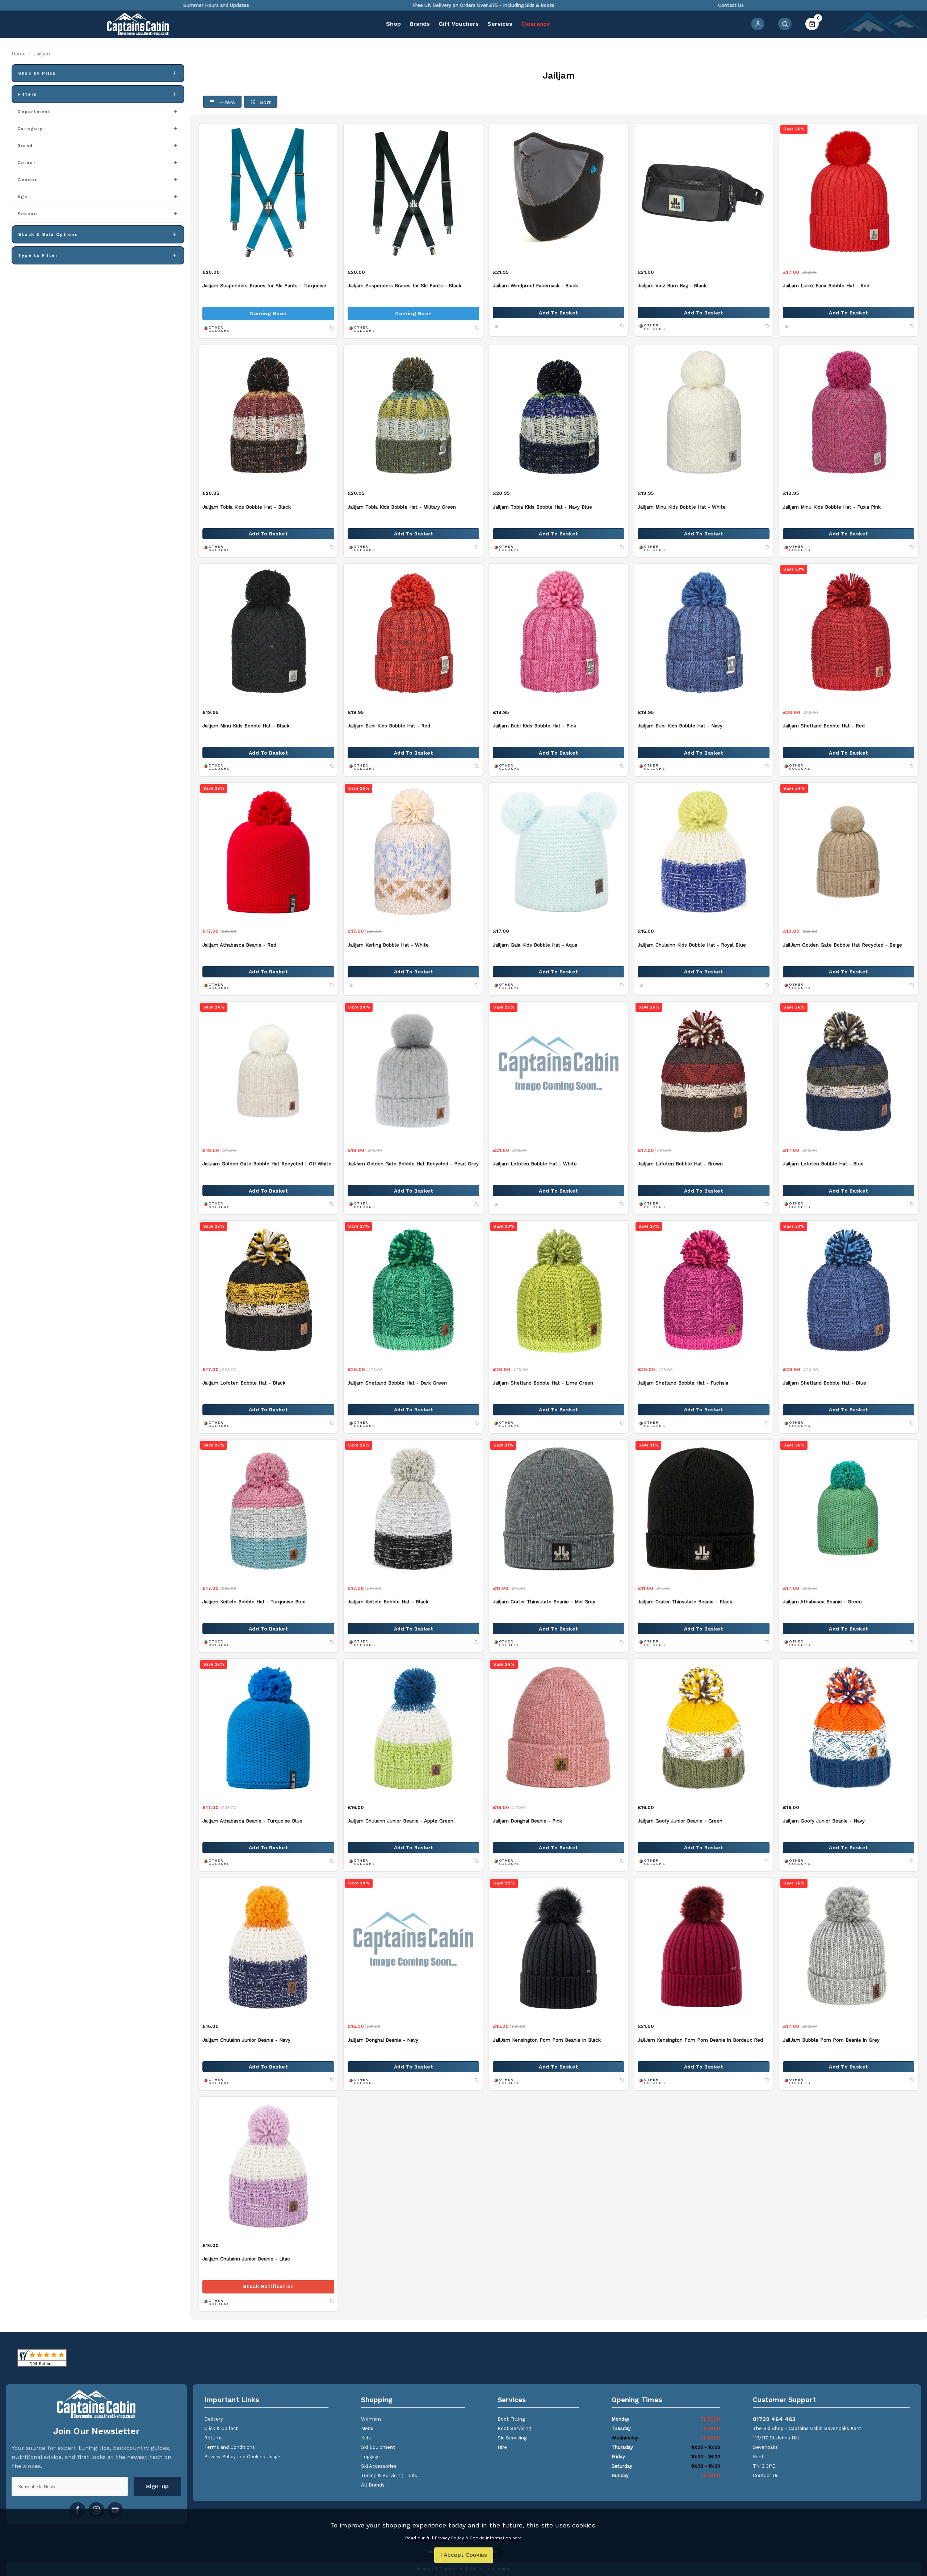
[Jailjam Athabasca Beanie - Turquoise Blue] (269, 1728)
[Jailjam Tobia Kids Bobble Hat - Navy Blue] (559, 414)
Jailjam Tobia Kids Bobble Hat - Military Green (402, 507)
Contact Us (766, 2475)
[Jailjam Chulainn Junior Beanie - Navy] (269, 1947)
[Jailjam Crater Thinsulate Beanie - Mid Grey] (559, 1509)
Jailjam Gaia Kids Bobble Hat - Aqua (535, 945)
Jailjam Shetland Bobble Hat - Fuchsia (683, 1383)
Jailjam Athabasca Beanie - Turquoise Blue (252, 1821)
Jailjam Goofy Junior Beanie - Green (680, 1821)
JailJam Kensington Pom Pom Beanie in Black (547, 2040)
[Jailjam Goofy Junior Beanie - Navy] (849, 1728)
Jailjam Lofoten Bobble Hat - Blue (823, 1164)
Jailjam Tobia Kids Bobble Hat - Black (247, 507)
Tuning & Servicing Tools (389, 2475)
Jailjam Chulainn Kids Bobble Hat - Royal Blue (692, 945)
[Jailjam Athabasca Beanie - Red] (269, 852)
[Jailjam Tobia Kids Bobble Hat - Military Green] (413, 414)
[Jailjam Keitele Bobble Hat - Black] (413, 1509)
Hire (502, 2447)
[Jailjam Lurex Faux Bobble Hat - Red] (849, 193)
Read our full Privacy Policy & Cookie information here (463, 2538)
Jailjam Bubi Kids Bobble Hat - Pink (534, 726)
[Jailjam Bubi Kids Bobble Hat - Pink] (559, 633)
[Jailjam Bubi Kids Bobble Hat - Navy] (704, 633)
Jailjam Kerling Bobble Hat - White (388, 945)
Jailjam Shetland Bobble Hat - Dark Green (397, 1383)
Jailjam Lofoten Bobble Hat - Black (244, 1383)
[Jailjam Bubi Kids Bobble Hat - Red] (413, 633)
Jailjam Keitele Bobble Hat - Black (388, 1602)
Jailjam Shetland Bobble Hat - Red (824, 726)
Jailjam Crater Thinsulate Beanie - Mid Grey (544, 1602)
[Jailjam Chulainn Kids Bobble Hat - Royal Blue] (704, 852)
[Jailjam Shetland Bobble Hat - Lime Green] (559, 1290)
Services (500, 24)
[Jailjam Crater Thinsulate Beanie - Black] (704, 1509)
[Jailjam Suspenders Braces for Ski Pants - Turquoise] (269, 193)
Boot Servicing (514, 2428)
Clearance (536, 24)
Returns (213, 2438)
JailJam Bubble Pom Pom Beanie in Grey (831, 2040)
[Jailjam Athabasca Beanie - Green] (849, 1509)
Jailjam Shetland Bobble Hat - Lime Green (543, 1383)
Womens (371, 2419)
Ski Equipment (378, 2447)
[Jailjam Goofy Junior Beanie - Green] (704, 1728)
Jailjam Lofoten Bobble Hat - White (535, 1164)
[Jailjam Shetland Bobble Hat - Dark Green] (413, 1290)
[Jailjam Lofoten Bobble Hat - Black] (269, 1290)
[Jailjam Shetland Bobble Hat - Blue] (849, 1290)
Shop (393, 24)
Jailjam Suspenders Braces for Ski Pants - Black (404, 286)
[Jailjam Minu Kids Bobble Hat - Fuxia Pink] (849, 414)
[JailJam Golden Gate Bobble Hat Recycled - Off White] (269, 1071)
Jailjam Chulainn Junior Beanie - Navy (246, 2040)
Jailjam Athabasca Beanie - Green (822, 1602)
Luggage (370, 2457)
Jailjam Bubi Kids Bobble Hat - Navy (680, 726)
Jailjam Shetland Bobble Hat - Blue (825, 1383)
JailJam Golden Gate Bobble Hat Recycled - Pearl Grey (413, 1164)
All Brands (373, 2485)
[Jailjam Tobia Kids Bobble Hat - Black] (269, 414)
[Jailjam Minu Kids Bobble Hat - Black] (269, 633)
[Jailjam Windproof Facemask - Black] (559, 193)
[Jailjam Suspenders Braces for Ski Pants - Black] (413, 193)
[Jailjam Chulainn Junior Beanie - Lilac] (269, 2166)
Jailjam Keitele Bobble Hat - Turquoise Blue (254, 1602)
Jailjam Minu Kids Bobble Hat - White (682, 507)
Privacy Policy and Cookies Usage (242, 2457)
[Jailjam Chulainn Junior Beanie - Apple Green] (413, 1728)
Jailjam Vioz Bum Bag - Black (672, 286)
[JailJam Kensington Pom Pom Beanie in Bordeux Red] (704, 1947)
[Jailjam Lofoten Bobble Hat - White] (559, 1071)
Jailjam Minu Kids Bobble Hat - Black (246, 726)
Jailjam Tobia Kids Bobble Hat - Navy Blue (542, 507)
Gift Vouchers (459, 24)
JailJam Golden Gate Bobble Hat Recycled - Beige (842, 945)
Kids (366, 2438)
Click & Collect (221, 2428)
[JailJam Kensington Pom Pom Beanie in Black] (559, 1947)
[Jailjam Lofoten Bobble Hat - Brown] (704, 1071)
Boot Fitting (511, 2419)
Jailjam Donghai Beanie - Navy (383, 2040)
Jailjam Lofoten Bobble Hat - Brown (680, 1164)
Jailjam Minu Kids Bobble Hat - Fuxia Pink (832, 507)
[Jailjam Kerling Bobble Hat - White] (413, 852)
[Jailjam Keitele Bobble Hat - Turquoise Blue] (269, 1509)
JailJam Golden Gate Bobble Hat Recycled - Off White (267, 1164)
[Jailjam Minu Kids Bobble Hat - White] (704, 414)
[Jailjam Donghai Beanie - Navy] (413, 1947)
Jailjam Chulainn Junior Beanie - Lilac (246, 2259)
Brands (420, 24)
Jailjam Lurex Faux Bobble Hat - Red (826, 286)
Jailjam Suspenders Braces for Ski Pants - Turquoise (264, 286)
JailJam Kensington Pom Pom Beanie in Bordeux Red (700, 2040)
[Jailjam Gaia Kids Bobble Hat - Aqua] (559, 852)
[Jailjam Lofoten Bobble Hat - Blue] (849, 1071)
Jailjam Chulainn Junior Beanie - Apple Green (400, 1821)
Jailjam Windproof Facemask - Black (535, 286)
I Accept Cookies (464, 2555)
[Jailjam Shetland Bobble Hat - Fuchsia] (704, 1290)
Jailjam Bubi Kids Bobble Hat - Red (389, 726)
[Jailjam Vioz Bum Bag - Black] (704, 193)
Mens (367, 2428)
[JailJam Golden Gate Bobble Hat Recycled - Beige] (849, 852)
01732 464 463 (774, 2419)
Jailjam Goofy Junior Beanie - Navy (824, 1821)
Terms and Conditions (230, 2447)
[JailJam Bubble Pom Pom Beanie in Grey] (849, 1947)
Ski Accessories (379, 2466)
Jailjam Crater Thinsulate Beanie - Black (685, 1602)
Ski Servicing (512, 2438)
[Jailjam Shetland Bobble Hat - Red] (849, 633)
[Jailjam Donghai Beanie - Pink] (559, 1728)
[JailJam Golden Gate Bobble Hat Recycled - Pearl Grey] (413, 1071)
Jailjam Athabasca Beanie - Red (239, 945)
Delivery (214, 2419)
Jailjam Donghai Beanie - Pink (527, 1821)
